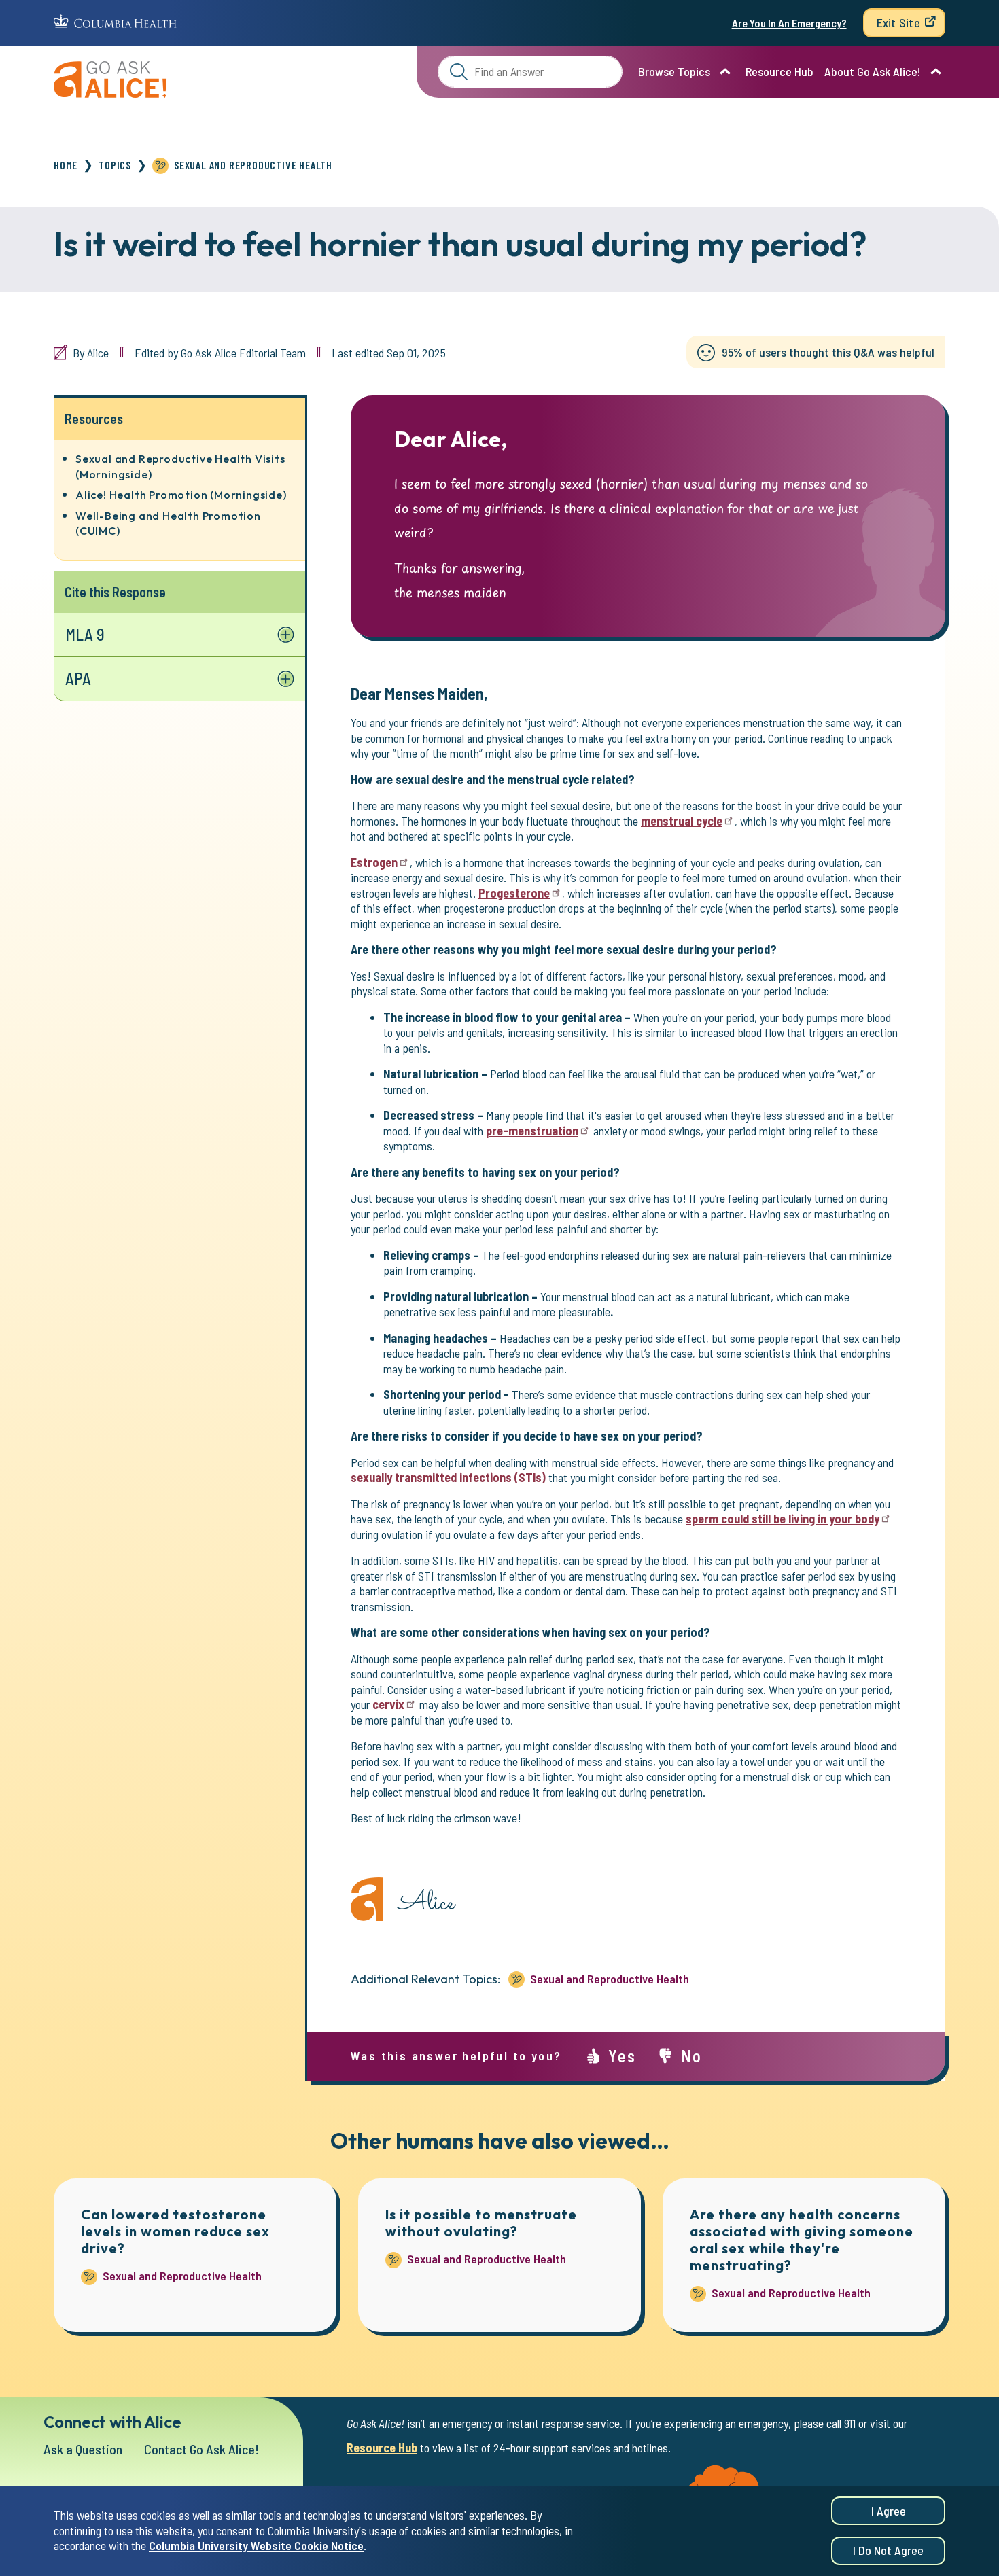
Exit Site (898, 22)
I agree (889, 2511)
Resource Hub (779, 71)
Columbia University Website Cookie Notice (256, 2546)
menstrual (682, 821)
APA (78, 678)
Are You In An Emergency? (789, 23)
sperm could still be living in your (783, 1519)
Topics (115, 165)
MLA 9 (85, 634)
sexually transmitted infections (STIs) (448, 1477)
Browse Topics (674, 71)
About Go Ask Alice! (873, 71)
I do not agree (888, 2551)
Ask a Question (83, 2449)
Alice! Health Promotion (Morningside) (181, 495)
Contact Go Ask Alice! (202, 2449)
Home (66, 165)
